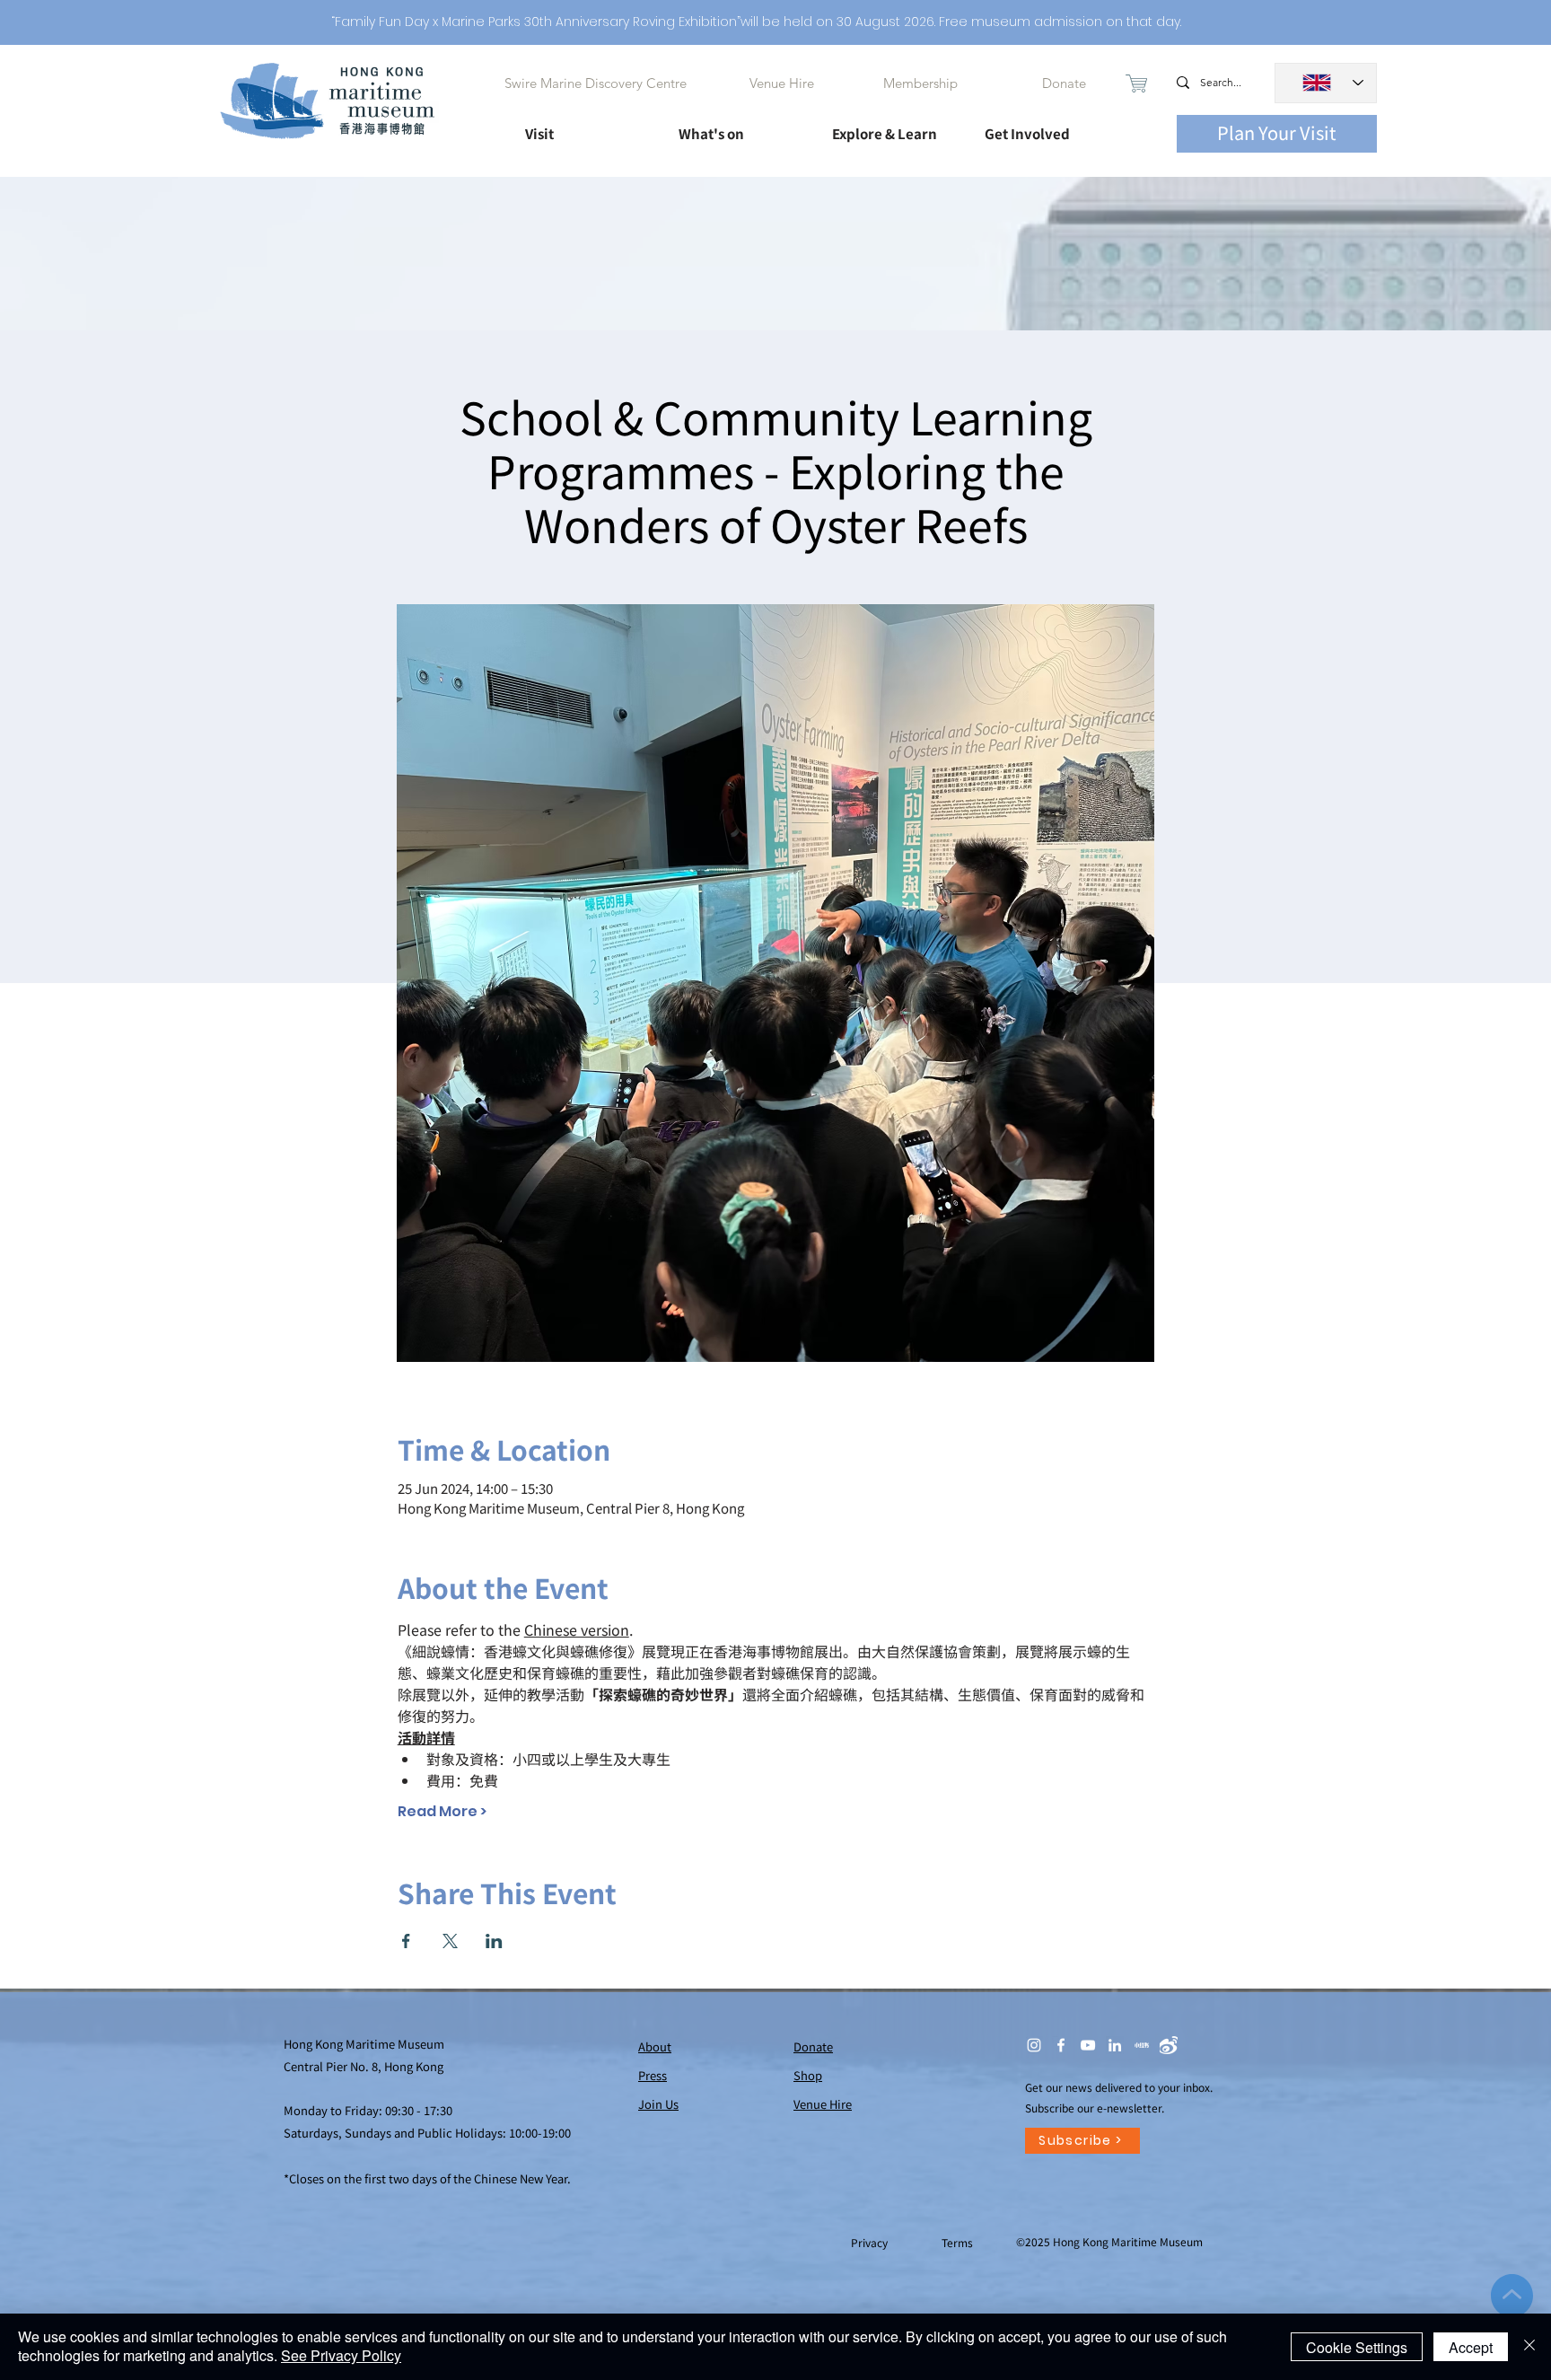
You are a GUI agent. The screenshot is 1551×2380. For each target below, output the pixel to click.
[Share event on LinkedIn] (494, 1941)
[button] (586, 126)
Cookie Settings (1357, 2347)
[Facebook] (1061, 2045)
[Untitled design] (1142, 2045)
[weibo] (1169, 2045)
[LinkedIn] (1115, 2045)
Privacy (871, 2242)
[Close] (1529, 2347)
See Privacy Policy (341, 2355)
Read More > (442, 1812)
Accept (1471, 2347)
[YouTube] (1088, 2045)
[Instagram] (1034, 2045)
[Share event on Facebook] (406, 1941)
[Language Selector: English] (1326, 83)
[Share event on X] (450, 1941)
